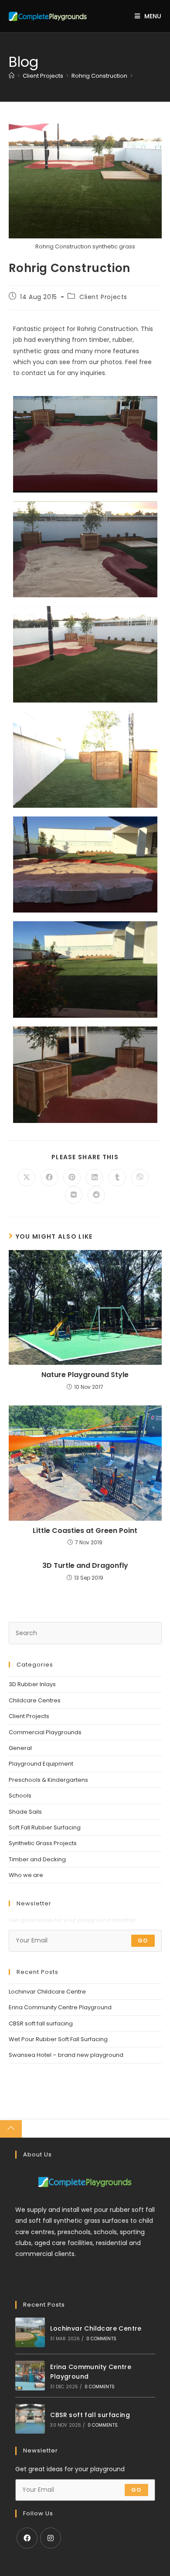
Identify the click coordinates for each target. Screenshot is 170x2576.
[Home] (12, 76)
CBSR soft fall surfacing (41, 2023)
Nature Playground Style (85, 1375)
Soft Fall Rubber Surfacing (45, 1827)
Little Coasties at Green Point (85, 1531)
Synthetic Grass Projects (43, 1843)
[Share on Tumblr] (117, 1178)
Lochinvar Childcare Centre (47, 1992)
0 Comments (101, 2339)
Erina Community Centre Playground (60, 2007)
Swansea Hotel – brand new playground (66, 2055)
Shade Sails (25, 1812)
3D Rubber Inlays (32, 1684)
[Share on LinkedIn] (95, 1178)
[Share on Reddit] (96, 1195)
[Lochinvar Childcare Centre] (30, 2332)
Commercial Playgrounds (45, 1732)
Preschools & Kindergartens (48, 1780)
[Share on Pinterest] (72, 1178)
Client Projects (103, 297)
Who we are (26, 1875)
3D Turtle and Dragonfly (85, 1566)
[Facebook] (27, 2538)
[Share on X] (27, 1178)
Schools (20, 1796)
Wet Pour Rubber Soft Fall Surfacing (58, 2039)
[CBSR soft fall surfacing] (30, 2419)
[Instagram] (51, 2538)
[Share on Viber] (140, 1178)
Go (143, 1941)
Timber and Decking (37, 1859)
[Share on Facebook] (49, 1178)
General (20, 1748)
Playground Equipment (41, 1764)
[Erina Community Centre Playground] (30, 2376)
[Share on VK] (74, 1195)
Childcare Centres (35, 1700)
